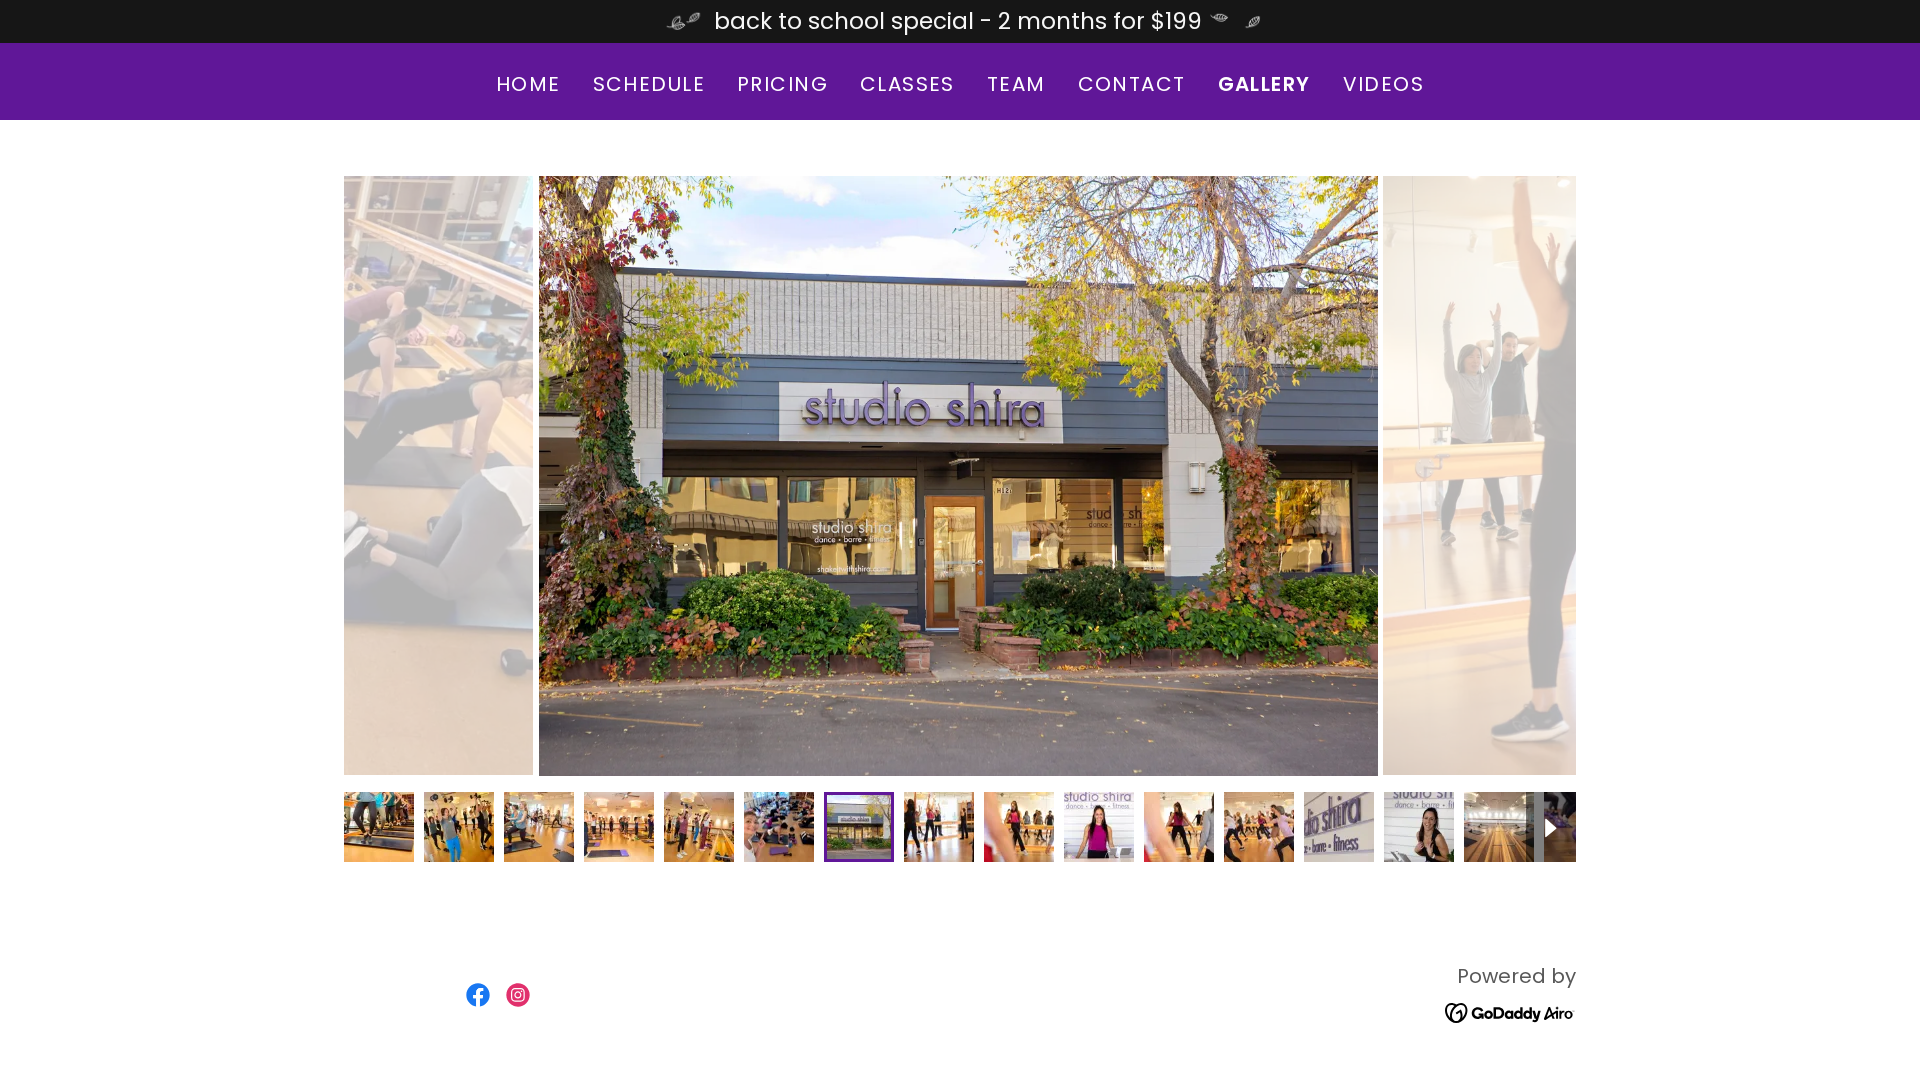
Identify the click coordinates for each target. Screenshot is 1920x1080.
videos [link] (1384, 84)
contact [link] (1132, 84)
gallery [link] (1264, 84)
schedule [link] (649, 84)
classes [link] (907, 84)
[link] (478, 995)
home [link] (528, 84)
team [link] (1016, 84)
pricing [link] (782, 84)
